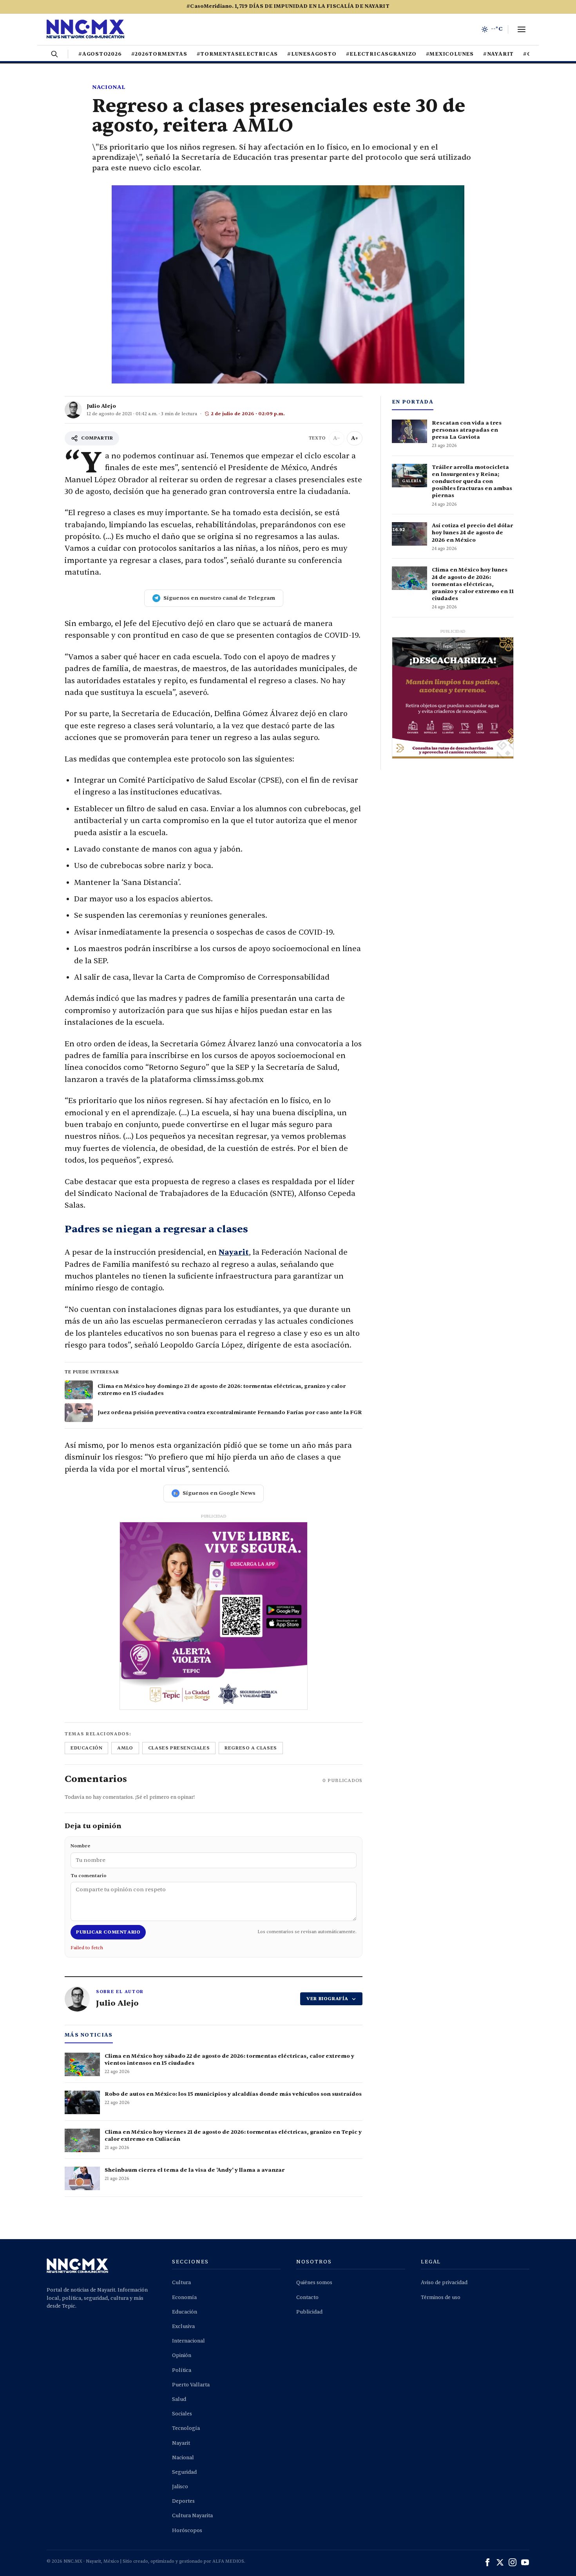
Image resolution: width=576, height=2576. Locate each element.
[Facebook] (487, 2562)
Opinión (182, 2355)
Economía (184, 2297)
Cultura (181, 2283)
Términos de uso (441, 2297)
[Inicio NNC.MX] (85, 29)
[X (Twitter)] (500, 2562)
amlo (125, 1748)
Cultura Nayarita (192, 2516)
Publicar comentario (108, 1932)
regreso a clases (251, 1748)
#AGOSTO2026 (100, 54)
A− (337, 438)
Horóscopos (187, 2531)
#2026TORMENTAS (159, 54)
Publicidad (309, 2312)
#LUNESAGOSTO (312, 54)
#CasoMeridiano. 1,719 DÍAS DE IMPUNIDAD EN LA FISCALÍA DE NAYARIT (288, 6)
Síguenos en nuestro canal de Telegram (219, 598)
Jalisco (180, 2487)
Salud (179, 2399)
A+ (355, 438)
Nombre (80, 1846)
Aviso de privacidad (444, 2283)
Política (182, 2370)
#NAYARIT (498, 54)
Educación (185, 2312)
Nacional (109, 87)
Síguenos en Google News (219, 1493)
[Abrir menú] (522, 29)
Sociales (182, 2414)
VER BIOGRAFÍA (327, 1999)
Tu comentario (89, 1876)
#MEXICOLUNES (450, 54)
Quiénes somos (314, 2283)
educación (86, 1748)
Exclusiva (183, 2326)
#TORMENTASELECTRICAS (237, 54)
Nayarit (234, 1252)
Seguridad (184, 2472)
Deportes (183, 2501)
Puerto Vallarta (191, 2385)
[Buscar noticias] (54, 54)
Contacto (307, 2297)
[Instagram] (513, 2562)
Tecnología (186, 2428)
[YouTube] (525, 2562)
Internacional (188, 2341)
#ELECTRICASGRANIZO (381, 54)
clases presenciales (179, 1748)
